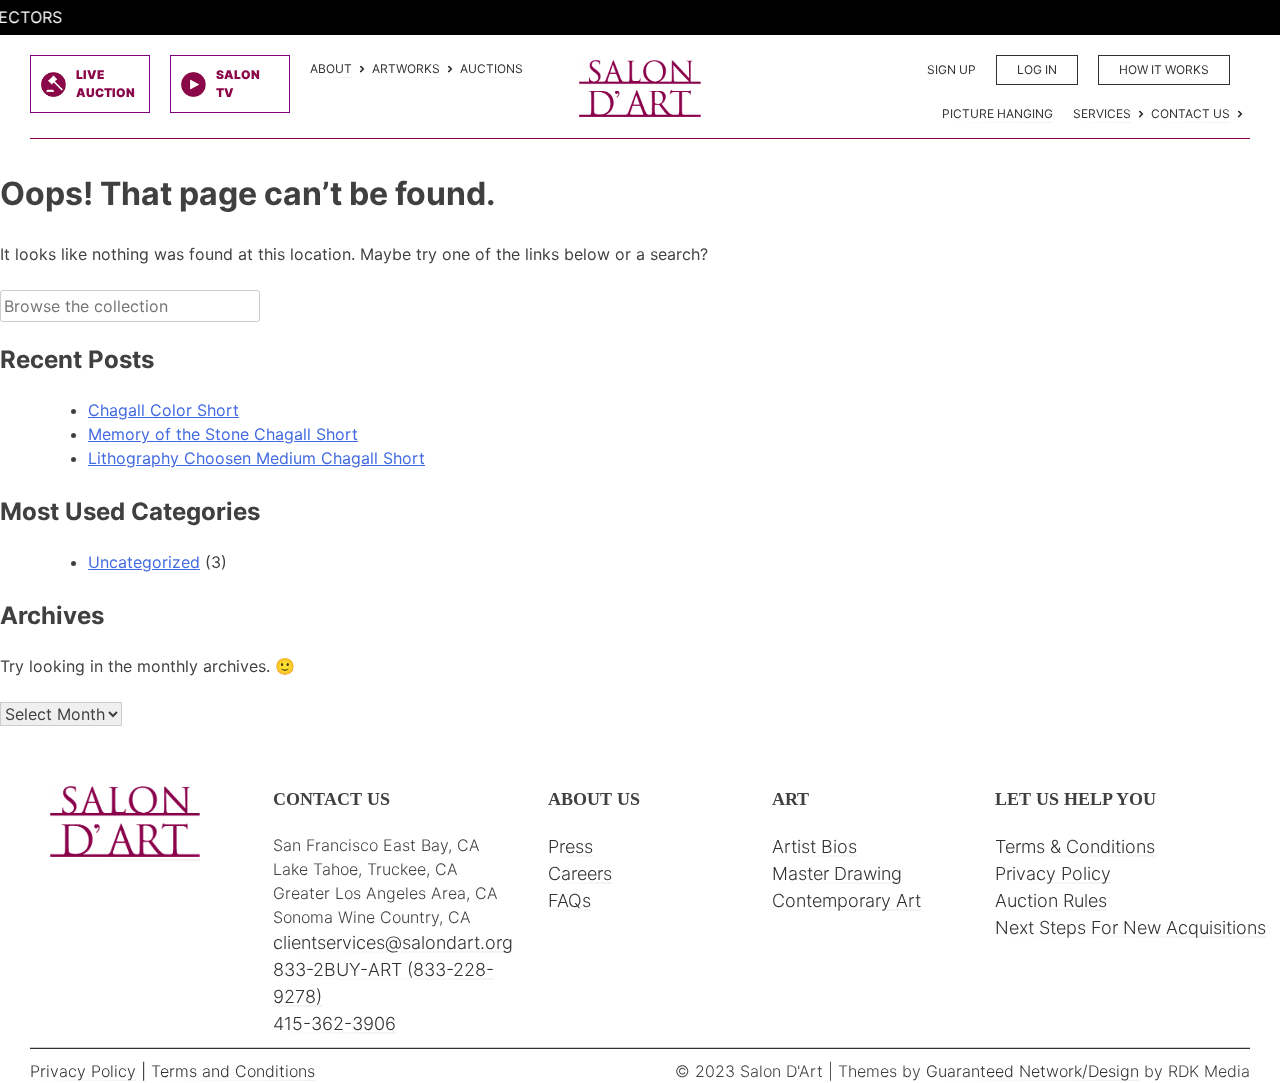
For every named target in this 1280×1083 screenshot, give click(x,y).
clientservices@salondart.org (393, 942)
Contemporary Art (846, 900)
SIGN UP (951, 69)
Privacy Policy (1053, 873)
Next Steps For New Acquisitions (1130, 927)
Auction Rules (1051, 900)
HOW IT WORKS (1164, 69)
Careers (580, 873)
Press (570, 846)
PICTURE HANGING (997, 113)
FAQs (569, 900)
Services (1102, 113)
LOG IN (1037, 69)
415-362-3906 (334, 1023)
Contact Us (1190, 113)
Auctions (491, 68)
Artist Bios (814, 846)
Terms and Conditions (233, 1071)
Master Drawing (837, 873)
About (331, 68)
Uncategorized (144, 562)
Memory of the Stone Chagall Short (223, 434)
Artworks (406, 68)
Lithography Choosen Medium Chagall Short (256, 458)
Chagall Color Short (163, 410)
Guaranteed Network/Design (1032, 1071)
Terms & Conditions (1075, 846)
